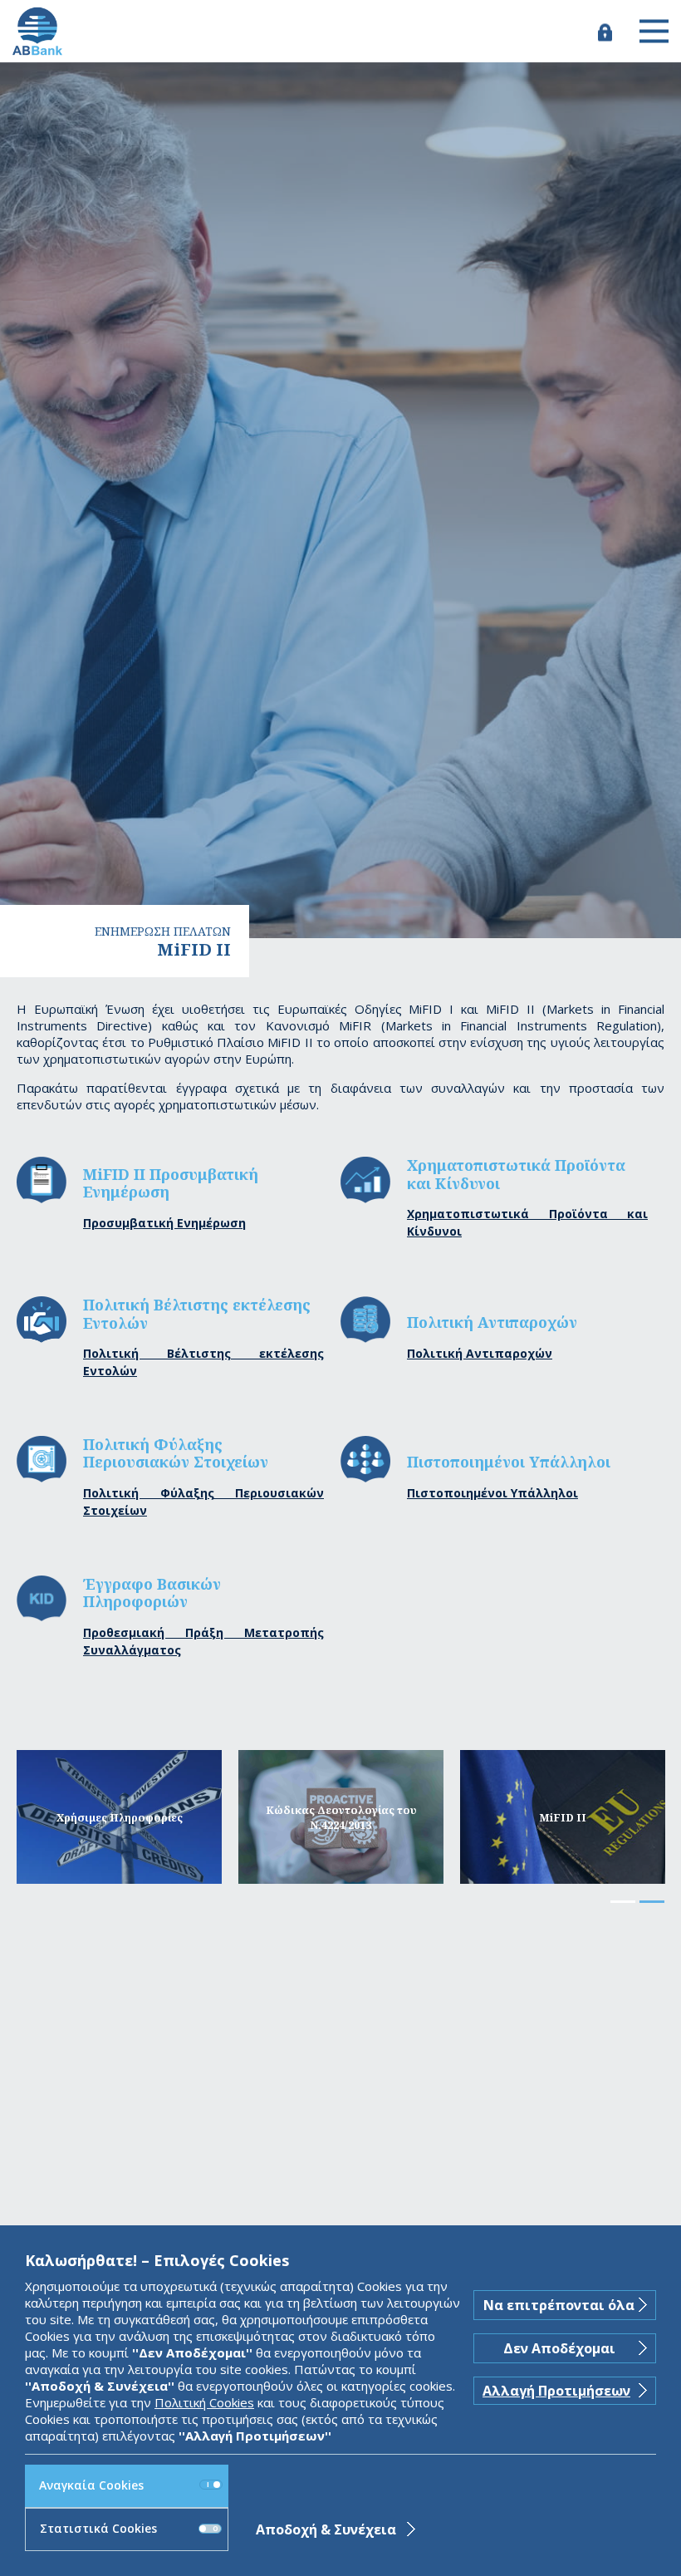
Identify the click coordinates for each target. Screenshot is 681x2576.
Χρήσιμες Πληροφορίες (120, 1817)
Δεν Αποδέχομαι (559, 2348)
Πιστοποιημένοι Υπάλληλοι (492, 1493)
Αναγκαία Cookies (91, 2485)
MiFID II (563, 1817)
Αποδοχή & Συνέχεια (326, 2529)
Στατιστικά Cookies (98, 2528)
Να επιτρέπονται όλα (559, 2305)
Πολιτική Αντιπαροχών (480, 1353)
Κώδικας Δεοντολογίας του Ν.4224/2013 (341, 1817)
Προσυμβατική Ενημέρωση (164, 1223)
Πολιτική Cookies (204, 2402)
